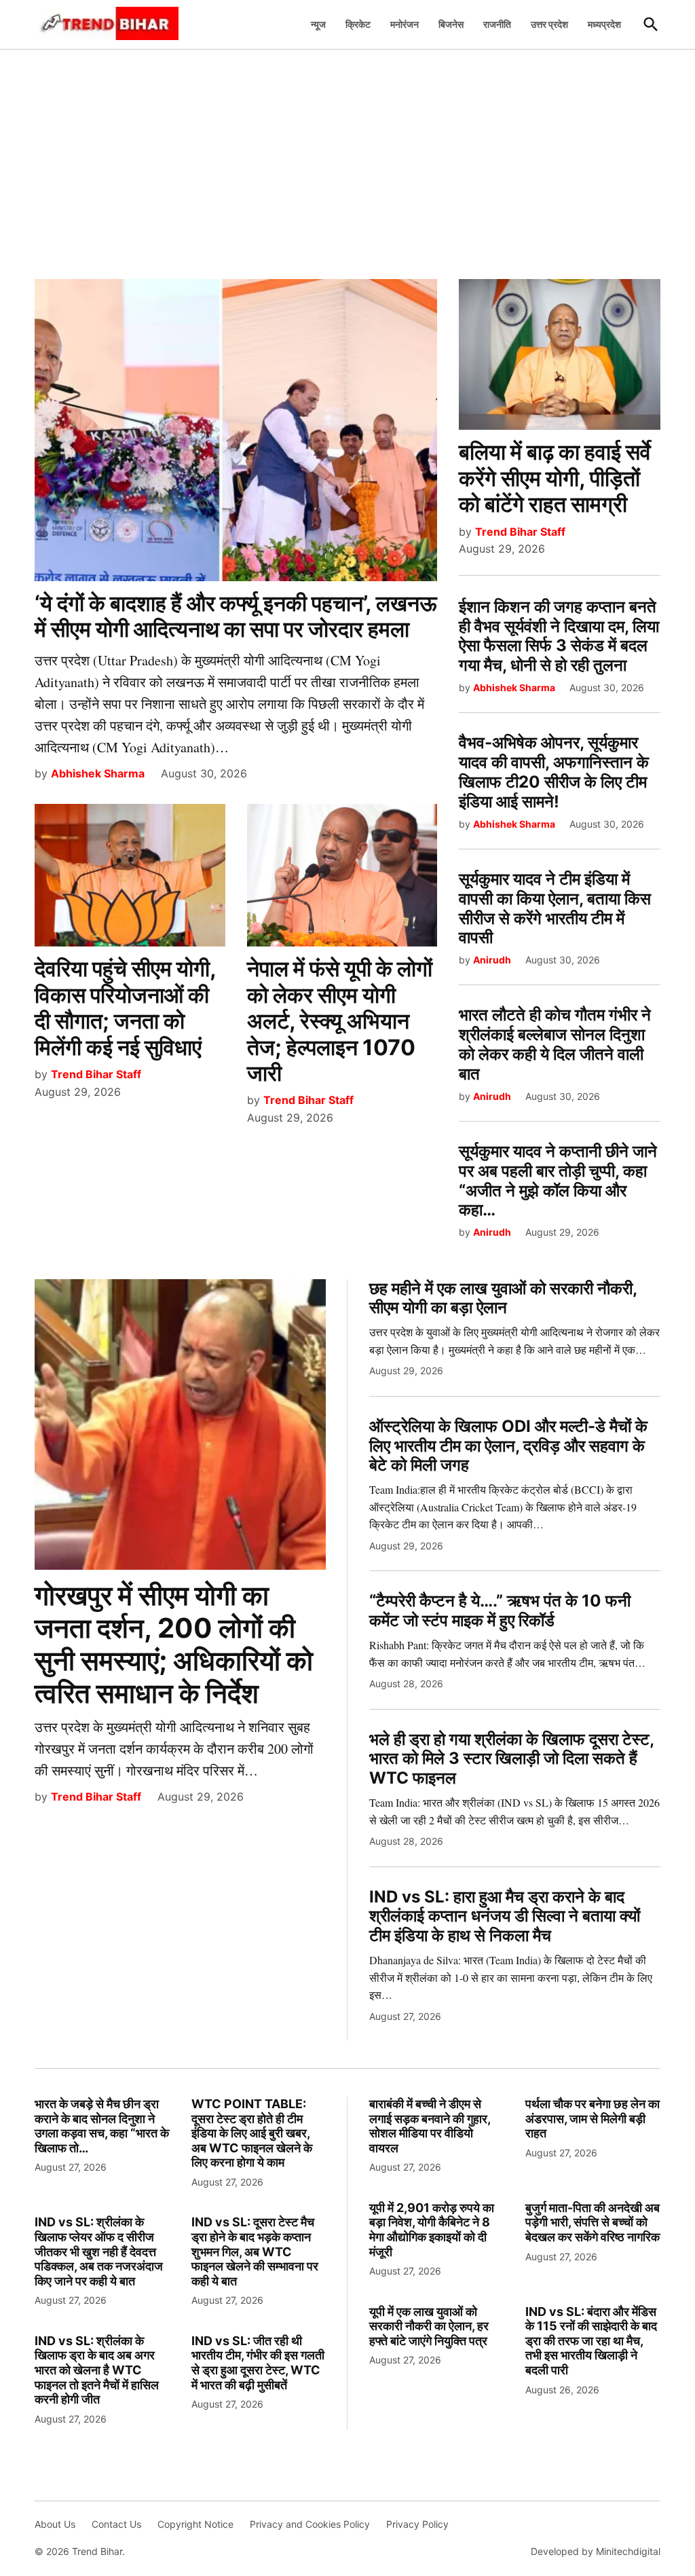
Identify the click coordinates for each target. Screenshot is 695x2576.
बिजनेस (451, 24)
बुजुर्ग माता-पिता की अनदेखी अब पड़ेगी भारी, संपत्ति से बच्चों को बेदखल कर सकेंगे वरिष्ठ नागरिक (593, 2222)
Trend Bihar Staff (96, 1074)
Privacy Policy (417, 2524)
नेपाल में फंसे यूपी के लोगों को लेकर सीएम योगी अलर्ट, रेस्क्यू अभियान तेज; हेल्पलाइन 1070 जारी (340, 1021)
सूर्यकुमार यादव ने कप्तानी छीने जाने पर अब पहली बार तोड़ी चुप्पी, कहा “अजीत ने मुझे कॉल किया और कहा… (558, 1180)
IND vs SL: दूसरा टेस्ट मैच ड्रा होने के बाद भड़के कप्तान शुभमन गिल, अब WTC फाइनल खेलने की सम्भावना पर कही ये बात (255, 2251)
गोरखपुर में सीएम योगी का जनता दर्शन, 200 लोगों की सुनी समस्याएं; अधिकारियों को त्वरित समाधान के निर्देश (174, 1644)
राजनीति (497, 24)
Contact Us (116, 2524)
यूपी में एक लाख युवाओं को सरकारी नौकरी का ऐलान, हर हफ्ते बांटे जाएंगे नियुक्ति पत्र (429, 2326)
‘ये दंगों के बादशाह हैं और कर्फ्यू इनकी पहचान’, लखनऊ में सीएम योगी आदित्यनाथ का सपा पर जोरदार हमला (236, 616)
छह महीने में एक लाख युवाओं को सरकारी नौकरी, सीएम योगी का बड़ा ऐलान (503, 1298)
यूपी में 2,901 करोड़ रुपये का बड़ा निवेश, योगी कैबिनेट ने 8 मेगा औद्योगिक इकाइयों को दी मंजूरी (432, 2230)
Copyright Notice (195, 2524)
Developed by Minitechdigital (596, 2551)
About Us (55, 2524)
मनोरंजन (405, 24)
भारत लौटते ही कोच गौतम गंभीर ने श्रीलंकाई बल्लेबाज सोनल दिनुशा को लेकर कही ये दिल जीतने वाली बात (555, 1044)
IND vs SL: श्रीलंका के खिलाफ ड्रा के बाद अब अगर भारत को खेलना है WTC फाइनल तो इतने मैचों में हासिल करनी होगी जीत (97, 2370)
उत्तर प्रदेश (549, 24)
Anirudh (492, 960)
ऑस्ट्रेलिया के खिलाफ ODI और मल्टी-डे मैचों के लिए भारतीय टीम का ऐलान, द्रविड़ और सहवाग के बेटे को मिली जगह (508, 1446)
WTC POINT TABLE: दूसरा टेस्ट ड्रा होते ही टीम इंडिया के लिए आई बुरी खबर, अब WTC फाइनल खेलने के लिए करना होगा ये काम (252, 2133)
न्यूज (318, 24)
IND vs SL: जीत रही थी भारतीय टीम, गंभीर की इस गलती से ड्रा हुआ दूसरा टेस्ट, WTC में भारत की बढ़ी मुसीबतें (258, 2363)
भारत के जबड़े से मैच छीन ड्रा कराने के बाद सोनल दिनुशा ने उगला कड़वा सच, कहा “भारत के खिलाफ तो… (102, 2126)
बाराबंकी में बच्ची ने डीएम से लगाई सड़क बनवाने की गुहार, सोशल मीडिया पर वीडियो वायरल (430, 2126)
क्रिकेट (358, 24)
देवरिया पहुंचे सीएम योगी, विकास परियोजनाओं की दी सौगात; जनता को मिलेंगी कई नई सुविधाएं (125, 1008)
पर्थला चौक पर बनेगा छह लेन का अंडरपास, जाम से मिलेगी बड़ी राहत (593, 2118)
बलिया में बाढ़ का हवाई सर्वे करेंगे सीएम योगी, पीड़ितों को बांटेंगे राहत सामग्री (555, 478)
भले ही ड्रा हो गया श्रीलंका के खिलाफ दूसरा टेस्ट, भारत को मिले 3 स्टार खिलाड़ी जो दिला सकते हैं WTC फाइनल (511, 1759)
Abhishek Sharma (98, 773)
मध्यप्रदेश (604, 24)
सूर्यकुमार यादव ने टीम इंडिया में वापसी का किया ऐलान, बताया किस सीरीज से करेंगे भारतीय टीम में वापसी (555, 908)
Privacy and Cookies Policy (310, 2524)
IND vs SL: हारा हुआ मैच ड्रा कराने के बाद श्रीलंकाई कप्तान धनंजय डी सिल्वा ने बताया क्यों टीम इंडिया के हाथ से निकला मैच (505, 1916)
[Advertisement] (347, 157)
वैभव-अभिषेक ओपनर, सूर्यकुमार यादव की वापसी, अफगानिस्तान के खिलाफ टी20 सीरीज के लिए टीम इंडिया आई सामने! (554, 772)
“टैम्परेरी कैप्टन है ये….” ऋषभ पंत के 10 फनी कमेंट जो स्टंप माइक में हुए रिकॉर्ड (500, 1611)
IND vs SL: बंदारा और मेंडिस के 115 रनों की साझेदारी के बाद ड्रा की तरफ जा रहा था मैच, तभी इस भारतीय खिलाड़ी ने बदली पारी (591, 2341)
